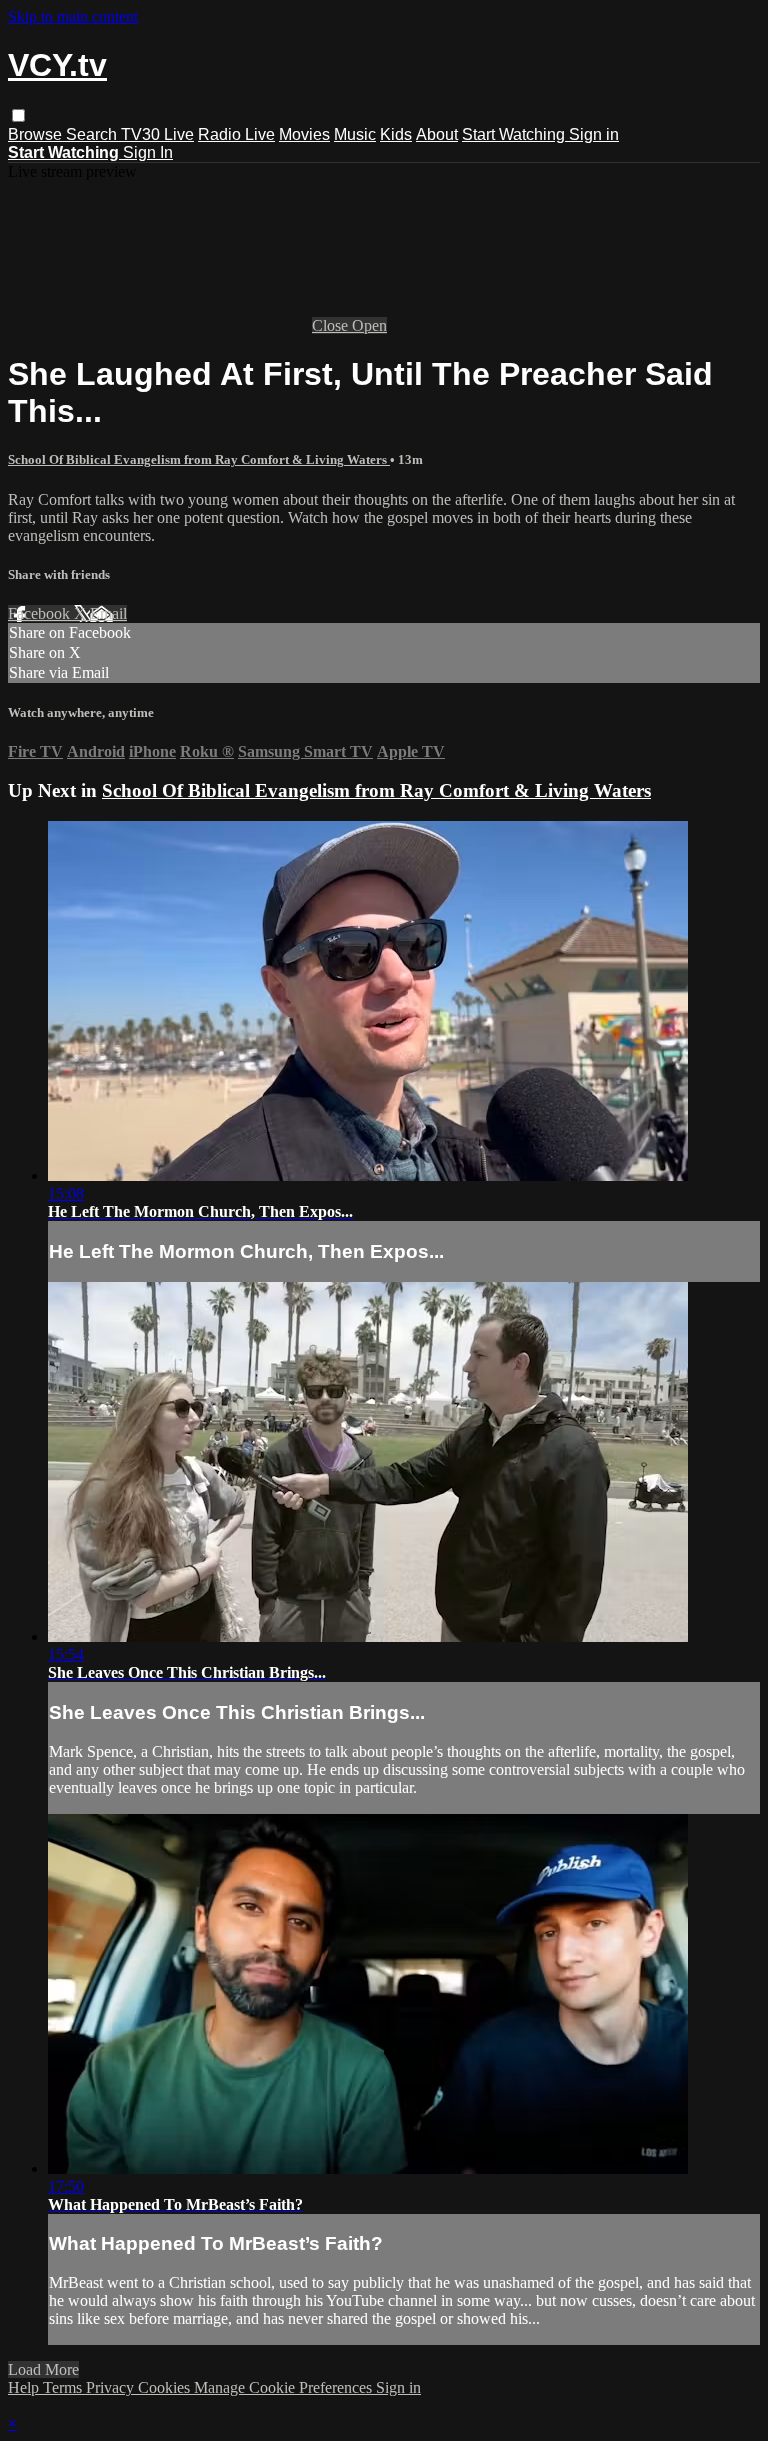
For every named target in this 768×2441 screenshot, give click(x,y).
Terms (64, 2387)
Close (332, 325)
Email (108, 613)
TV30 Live (157, 134)
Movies (304, 134)
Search (93, 134)
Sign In (148, 152)
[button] (18, 115)
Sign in (594, 134)
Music (355, 134)
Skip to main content (73, 16)
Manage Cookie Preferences (285, 2387)
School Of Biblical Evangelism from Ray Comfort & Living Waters (199, 459)
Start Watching (515, 134)
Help (25, 2387)
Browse (37, 134)
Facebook (41, 613)
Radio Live (236, 134)
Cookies (166, 2387)
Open (369, 325)
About (437, 134)
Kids (396, 134)
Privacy (112, 2387)
